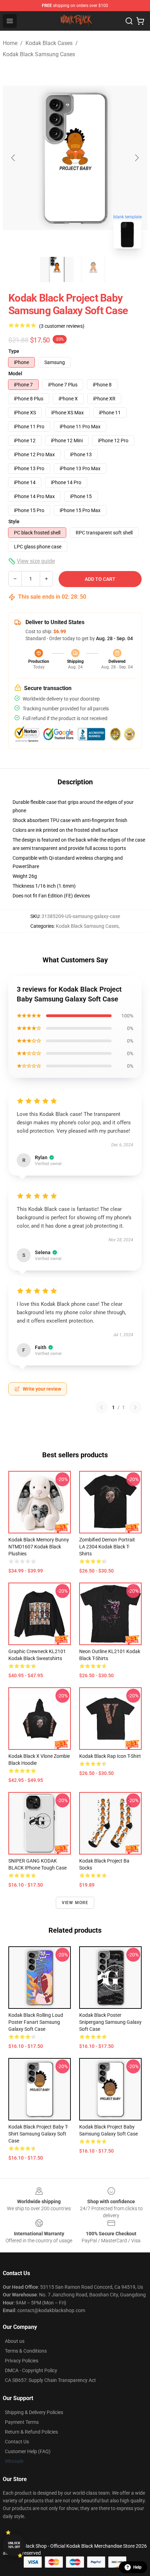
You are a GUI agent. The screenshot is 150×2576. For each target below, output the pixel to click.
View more (75, 1903)
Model (15, 373)
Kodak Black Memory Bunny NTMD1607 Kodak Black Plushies (39, 1547)
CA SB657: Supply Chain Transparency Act (50, 2380)
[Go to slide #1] (57, 269)
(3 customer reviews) (62, 326)
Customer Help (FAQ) (28, 2451)
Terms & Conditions (26, 2351)
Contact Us (17, 2442)
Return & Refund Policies (31, 2432)
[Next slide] (136, 158)
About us (15, 2341)
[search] (129, 21)
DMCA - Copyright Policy (31, 2370)
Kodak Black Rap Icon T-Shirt (110, 1756)
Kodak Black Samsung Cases (39, 54)
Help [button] (137, 2567)
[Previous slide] (14, 158)
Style (14, 521)
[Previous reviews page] (102, 1407)
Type (14, 351)
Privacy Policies (22, 2361)
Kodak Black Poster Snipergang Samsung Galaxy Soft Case (110, 2022)
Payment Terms (22, 2422)
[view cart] (140, 21)
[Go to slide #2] (93, 269)
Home (10, 43)
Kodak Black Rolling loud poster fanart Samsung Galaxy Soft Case (36, 2022)
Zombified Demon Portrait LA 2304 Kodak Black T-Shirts (107, 1547)
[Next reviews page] (135, 1407)
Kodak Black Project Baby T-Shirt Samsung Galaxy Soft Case (38, 2134)
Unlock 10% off (14, 2545)
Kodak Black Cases (49, 43)
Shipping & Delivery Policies (34, 2412)
